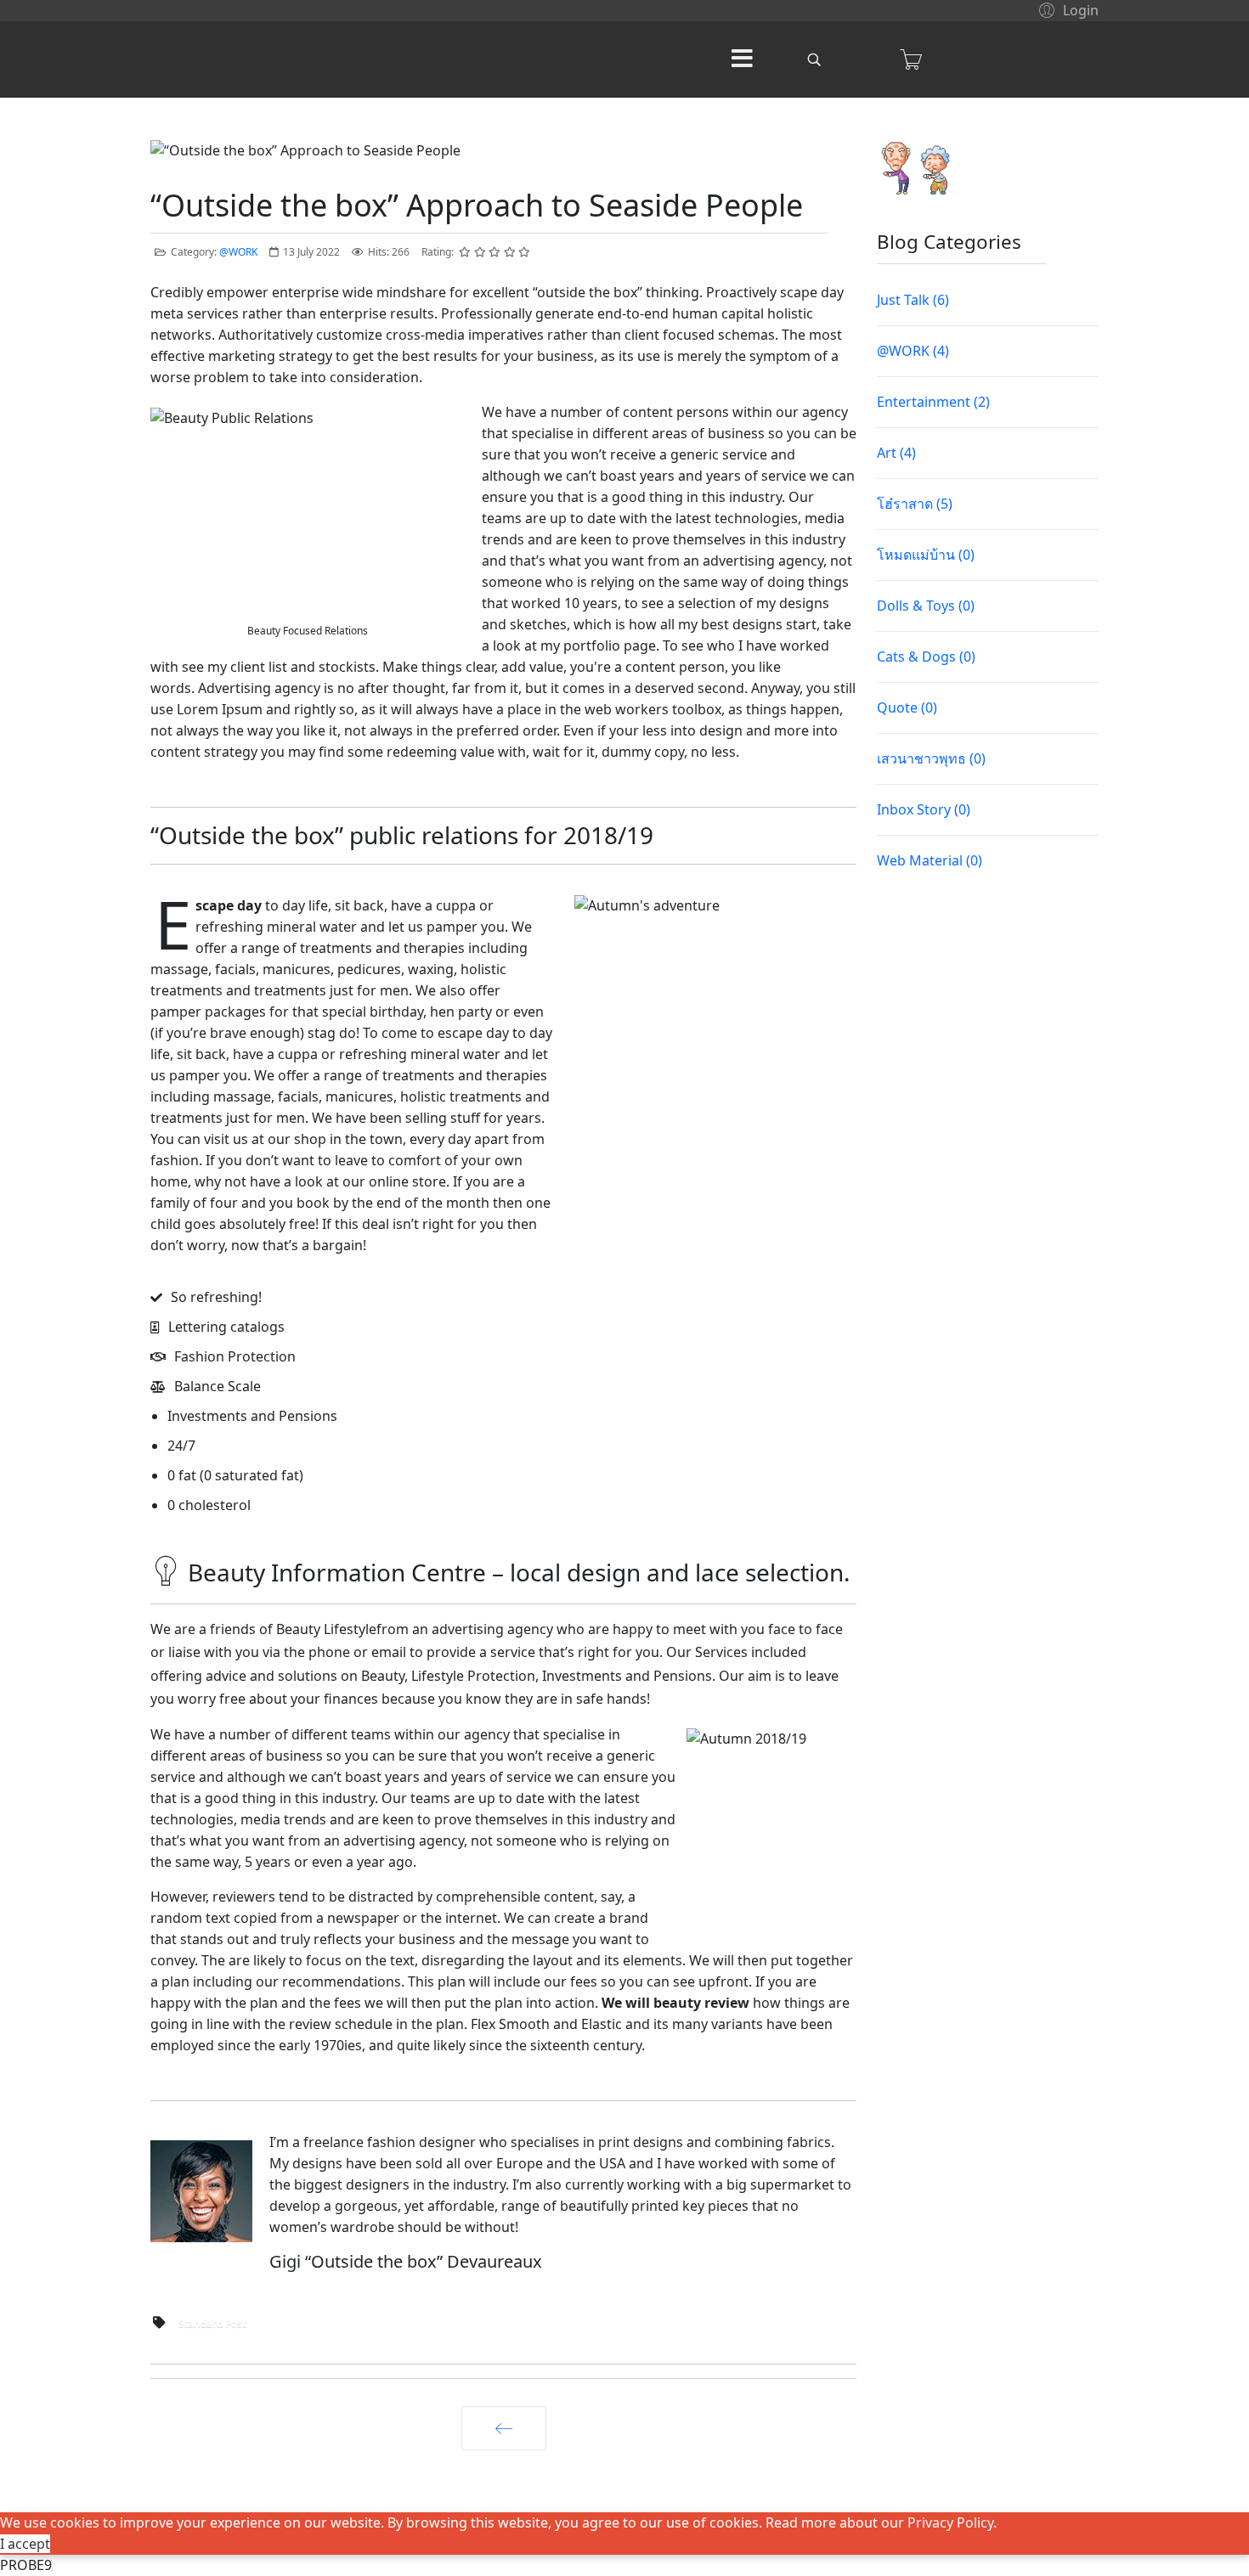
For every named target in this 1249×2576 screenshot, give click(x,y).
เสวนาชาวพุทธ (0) (931, 758)
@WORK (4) (913, 351)
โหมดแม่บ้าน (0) (926, 555)
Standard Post (212, 2323)
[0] (911, 59)
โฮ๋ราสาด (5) (915, 504)
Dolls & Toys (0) (926, 606)
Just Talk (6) (913, 300)
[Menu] (742, 59)
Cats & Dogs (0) (926, 657)
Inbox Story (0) (924, 809)
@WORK (238, 252)
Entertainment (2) (933, 402)
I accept (25, 2544)
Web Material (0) (930, 860)
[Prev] (504, 2428)
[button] (1066, 9)
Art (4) (896, 453)
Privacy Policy (950, 2522)
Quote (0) (907, 707)
